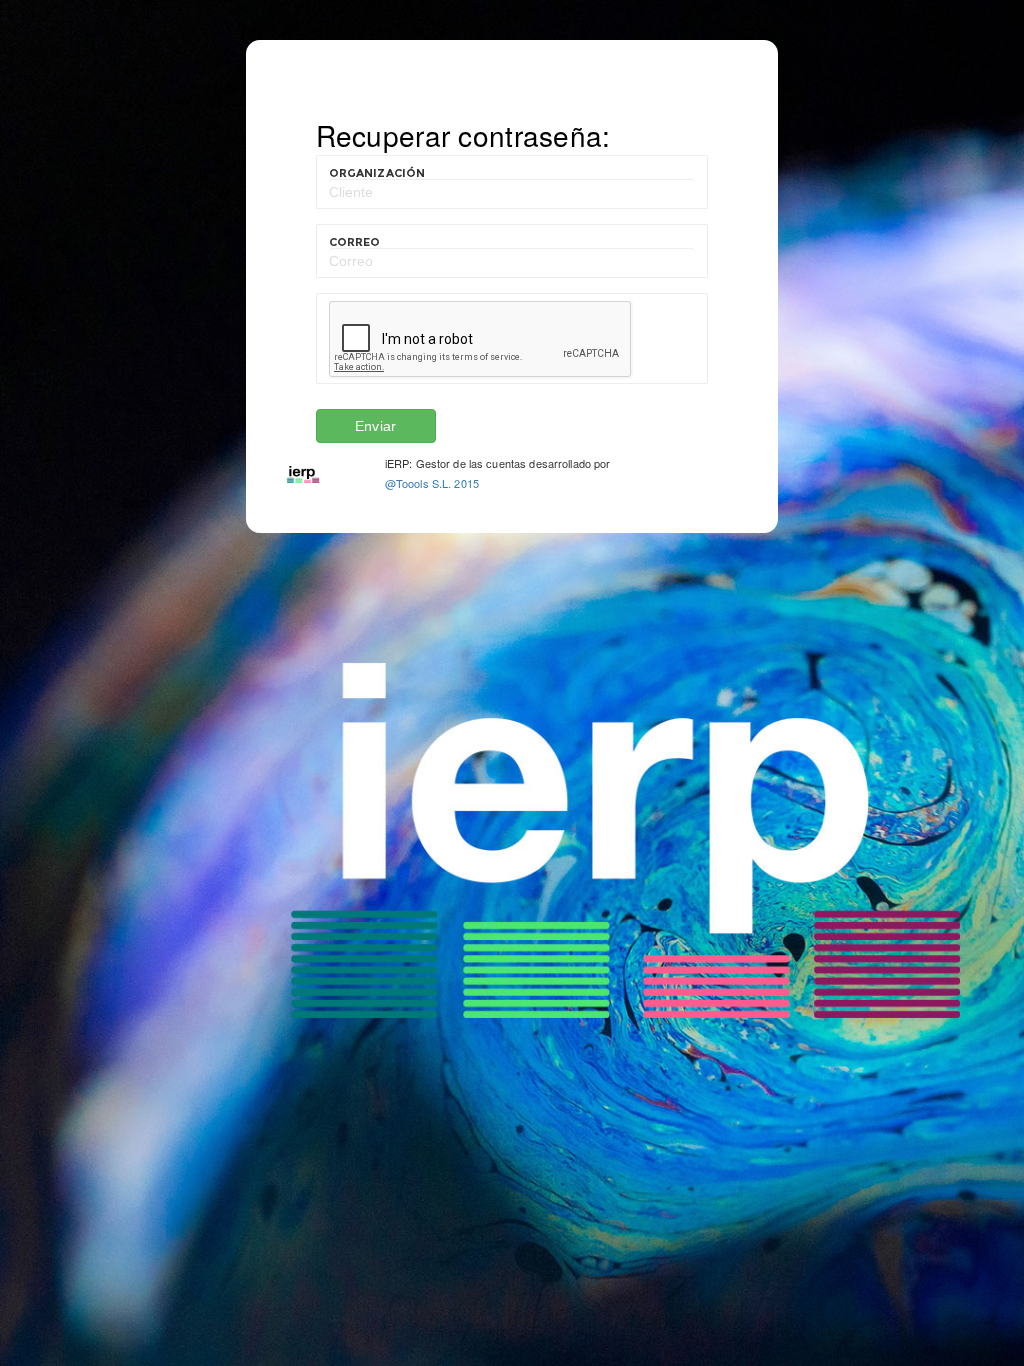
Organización (377, 173)
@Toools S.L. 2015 (432, 483)
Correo (355, 242)
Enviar (375, 426)
